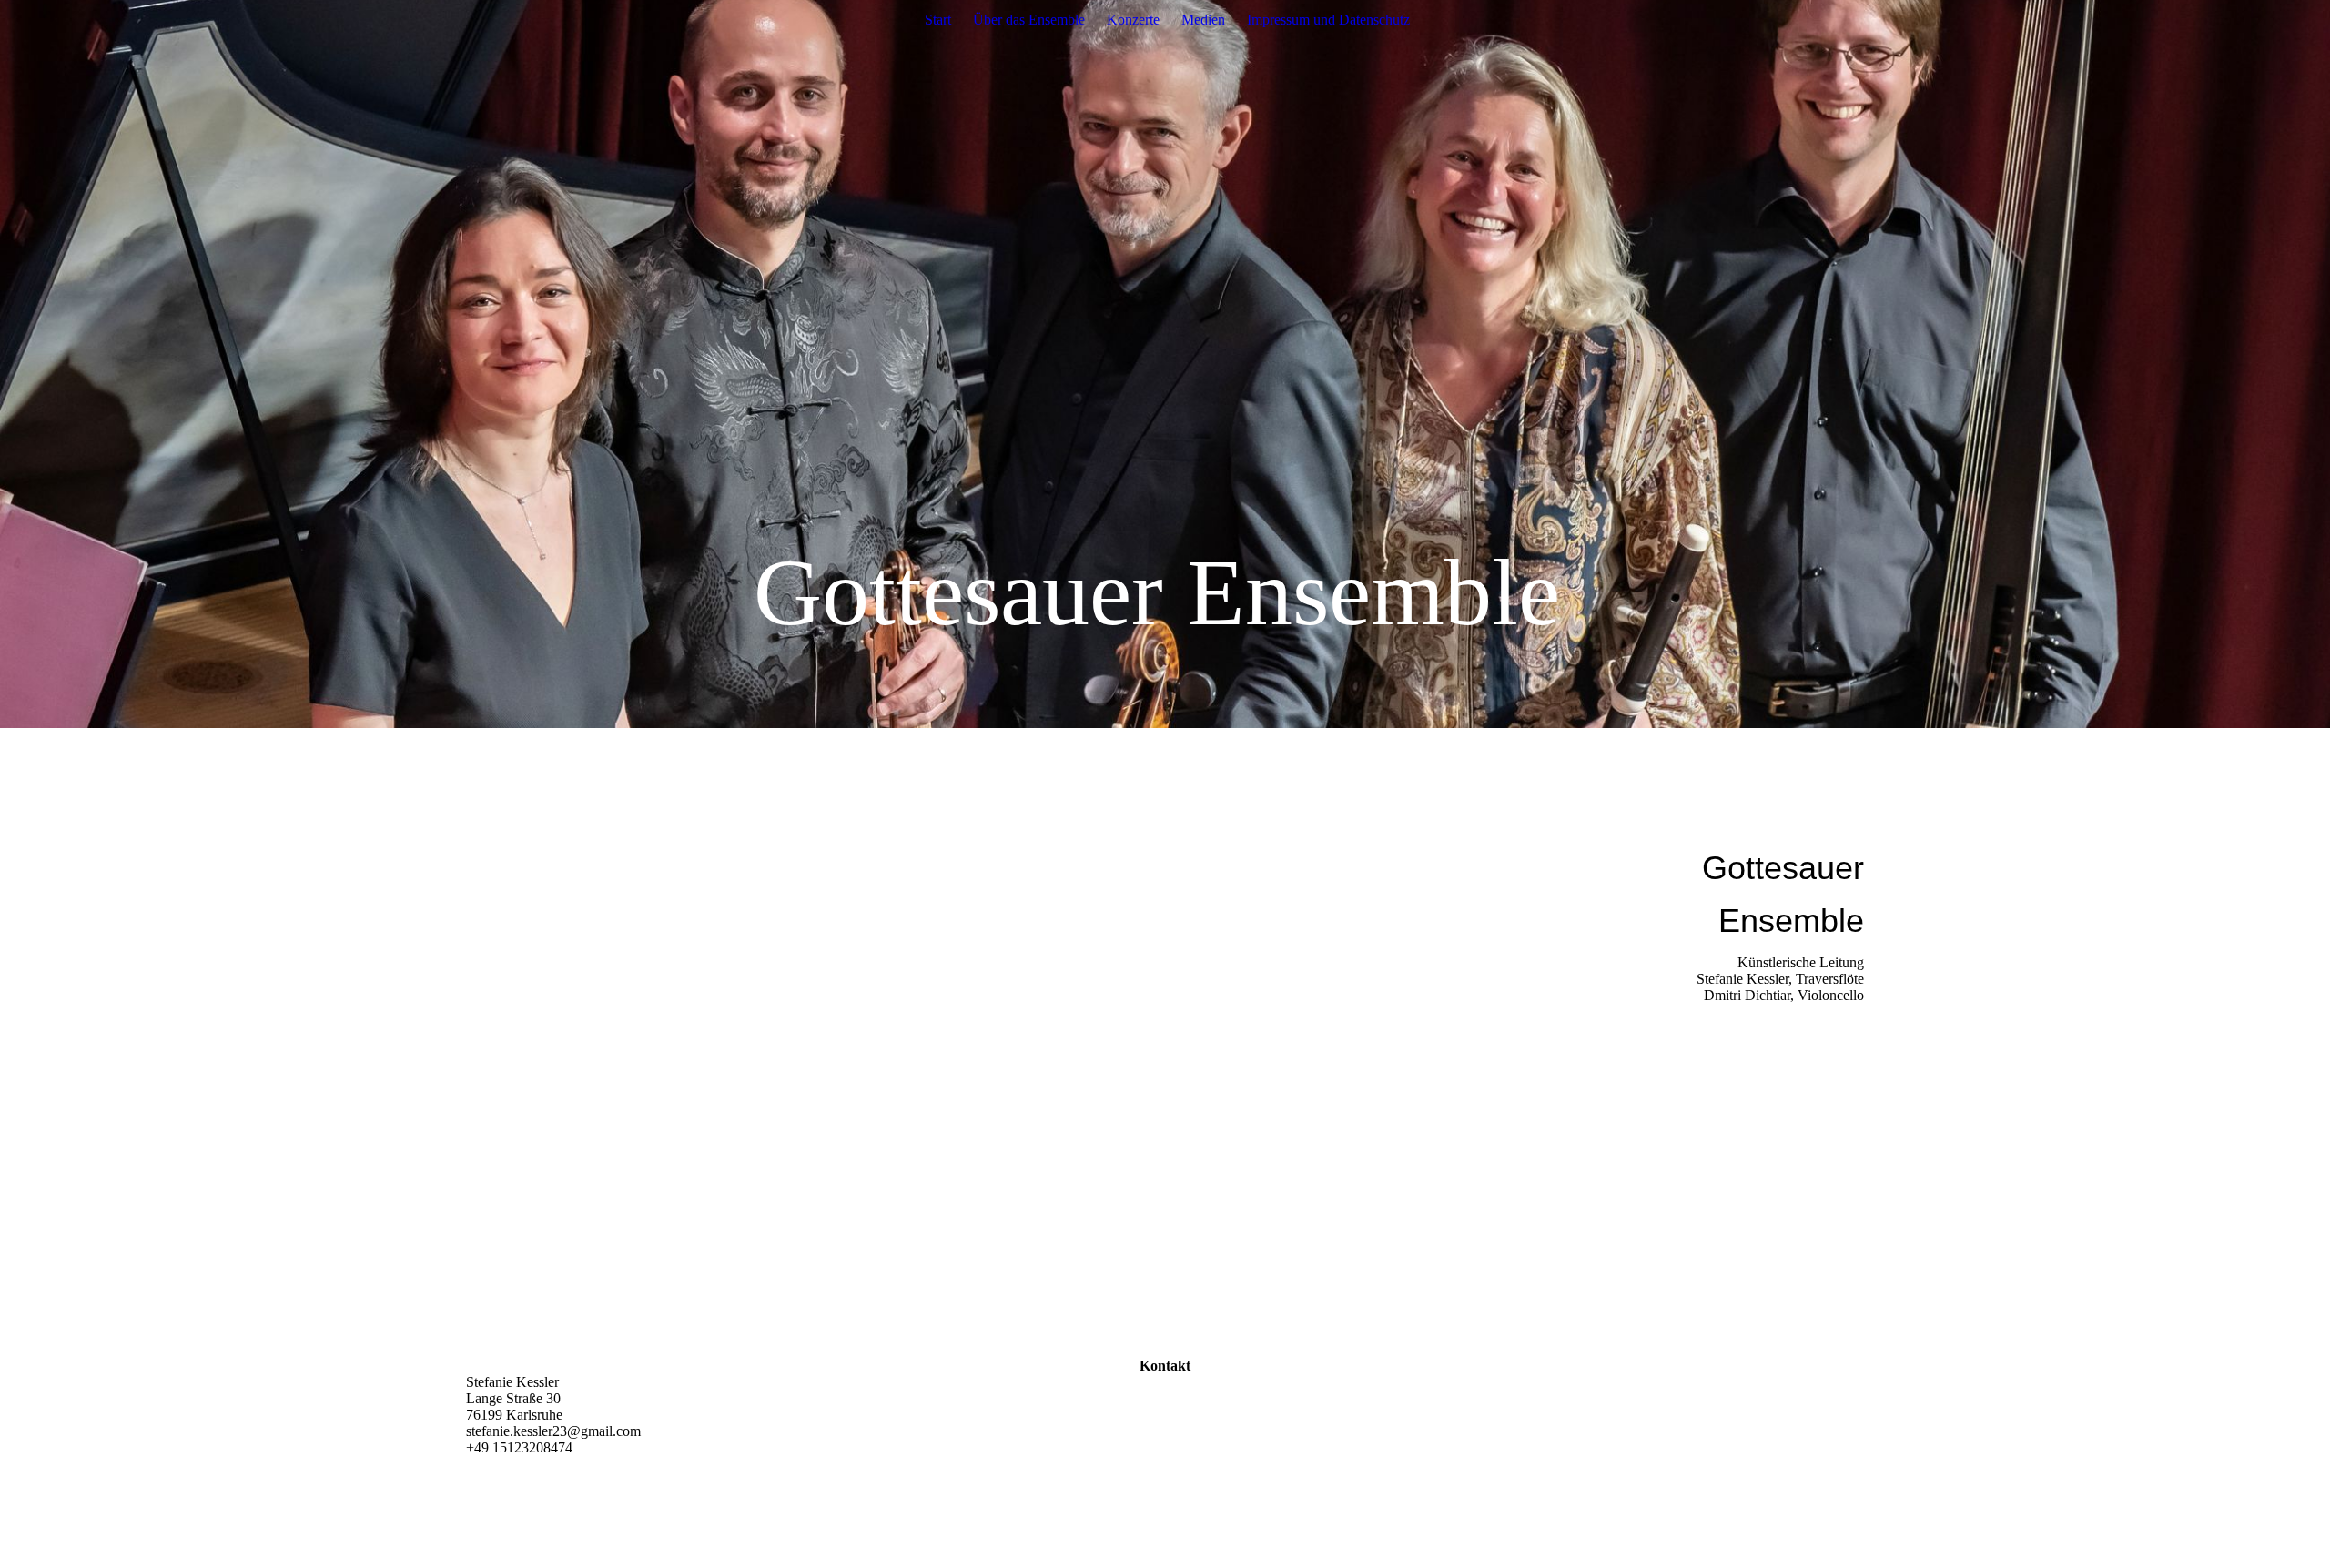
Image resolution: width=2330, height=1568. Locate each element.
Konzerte (1133, 20)
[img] (1165, 364)
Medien (1203, 20)
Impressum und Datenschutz (1328, 20)
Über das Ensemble (1029, 20)
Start (938, 20)
